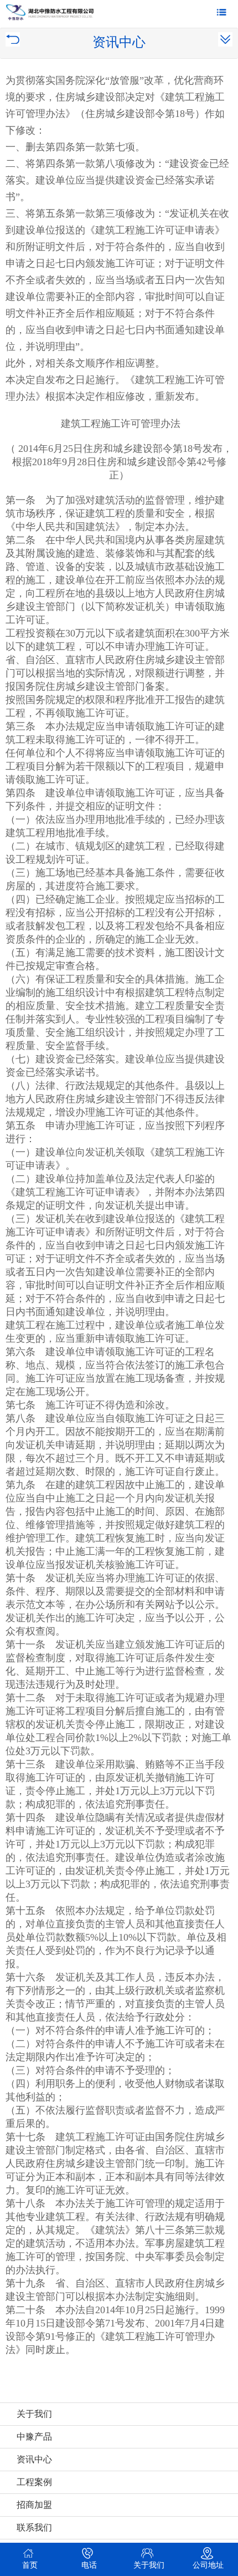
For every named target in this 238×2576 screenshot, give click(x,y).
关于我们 (34, 2414)
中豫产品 (34, 2437)
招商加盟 (34, 2505)
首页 (30, 2565)
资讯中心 (34, 2459)
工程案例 (34, 2482)
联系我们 (34, 2527)
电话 (89, 2565)
